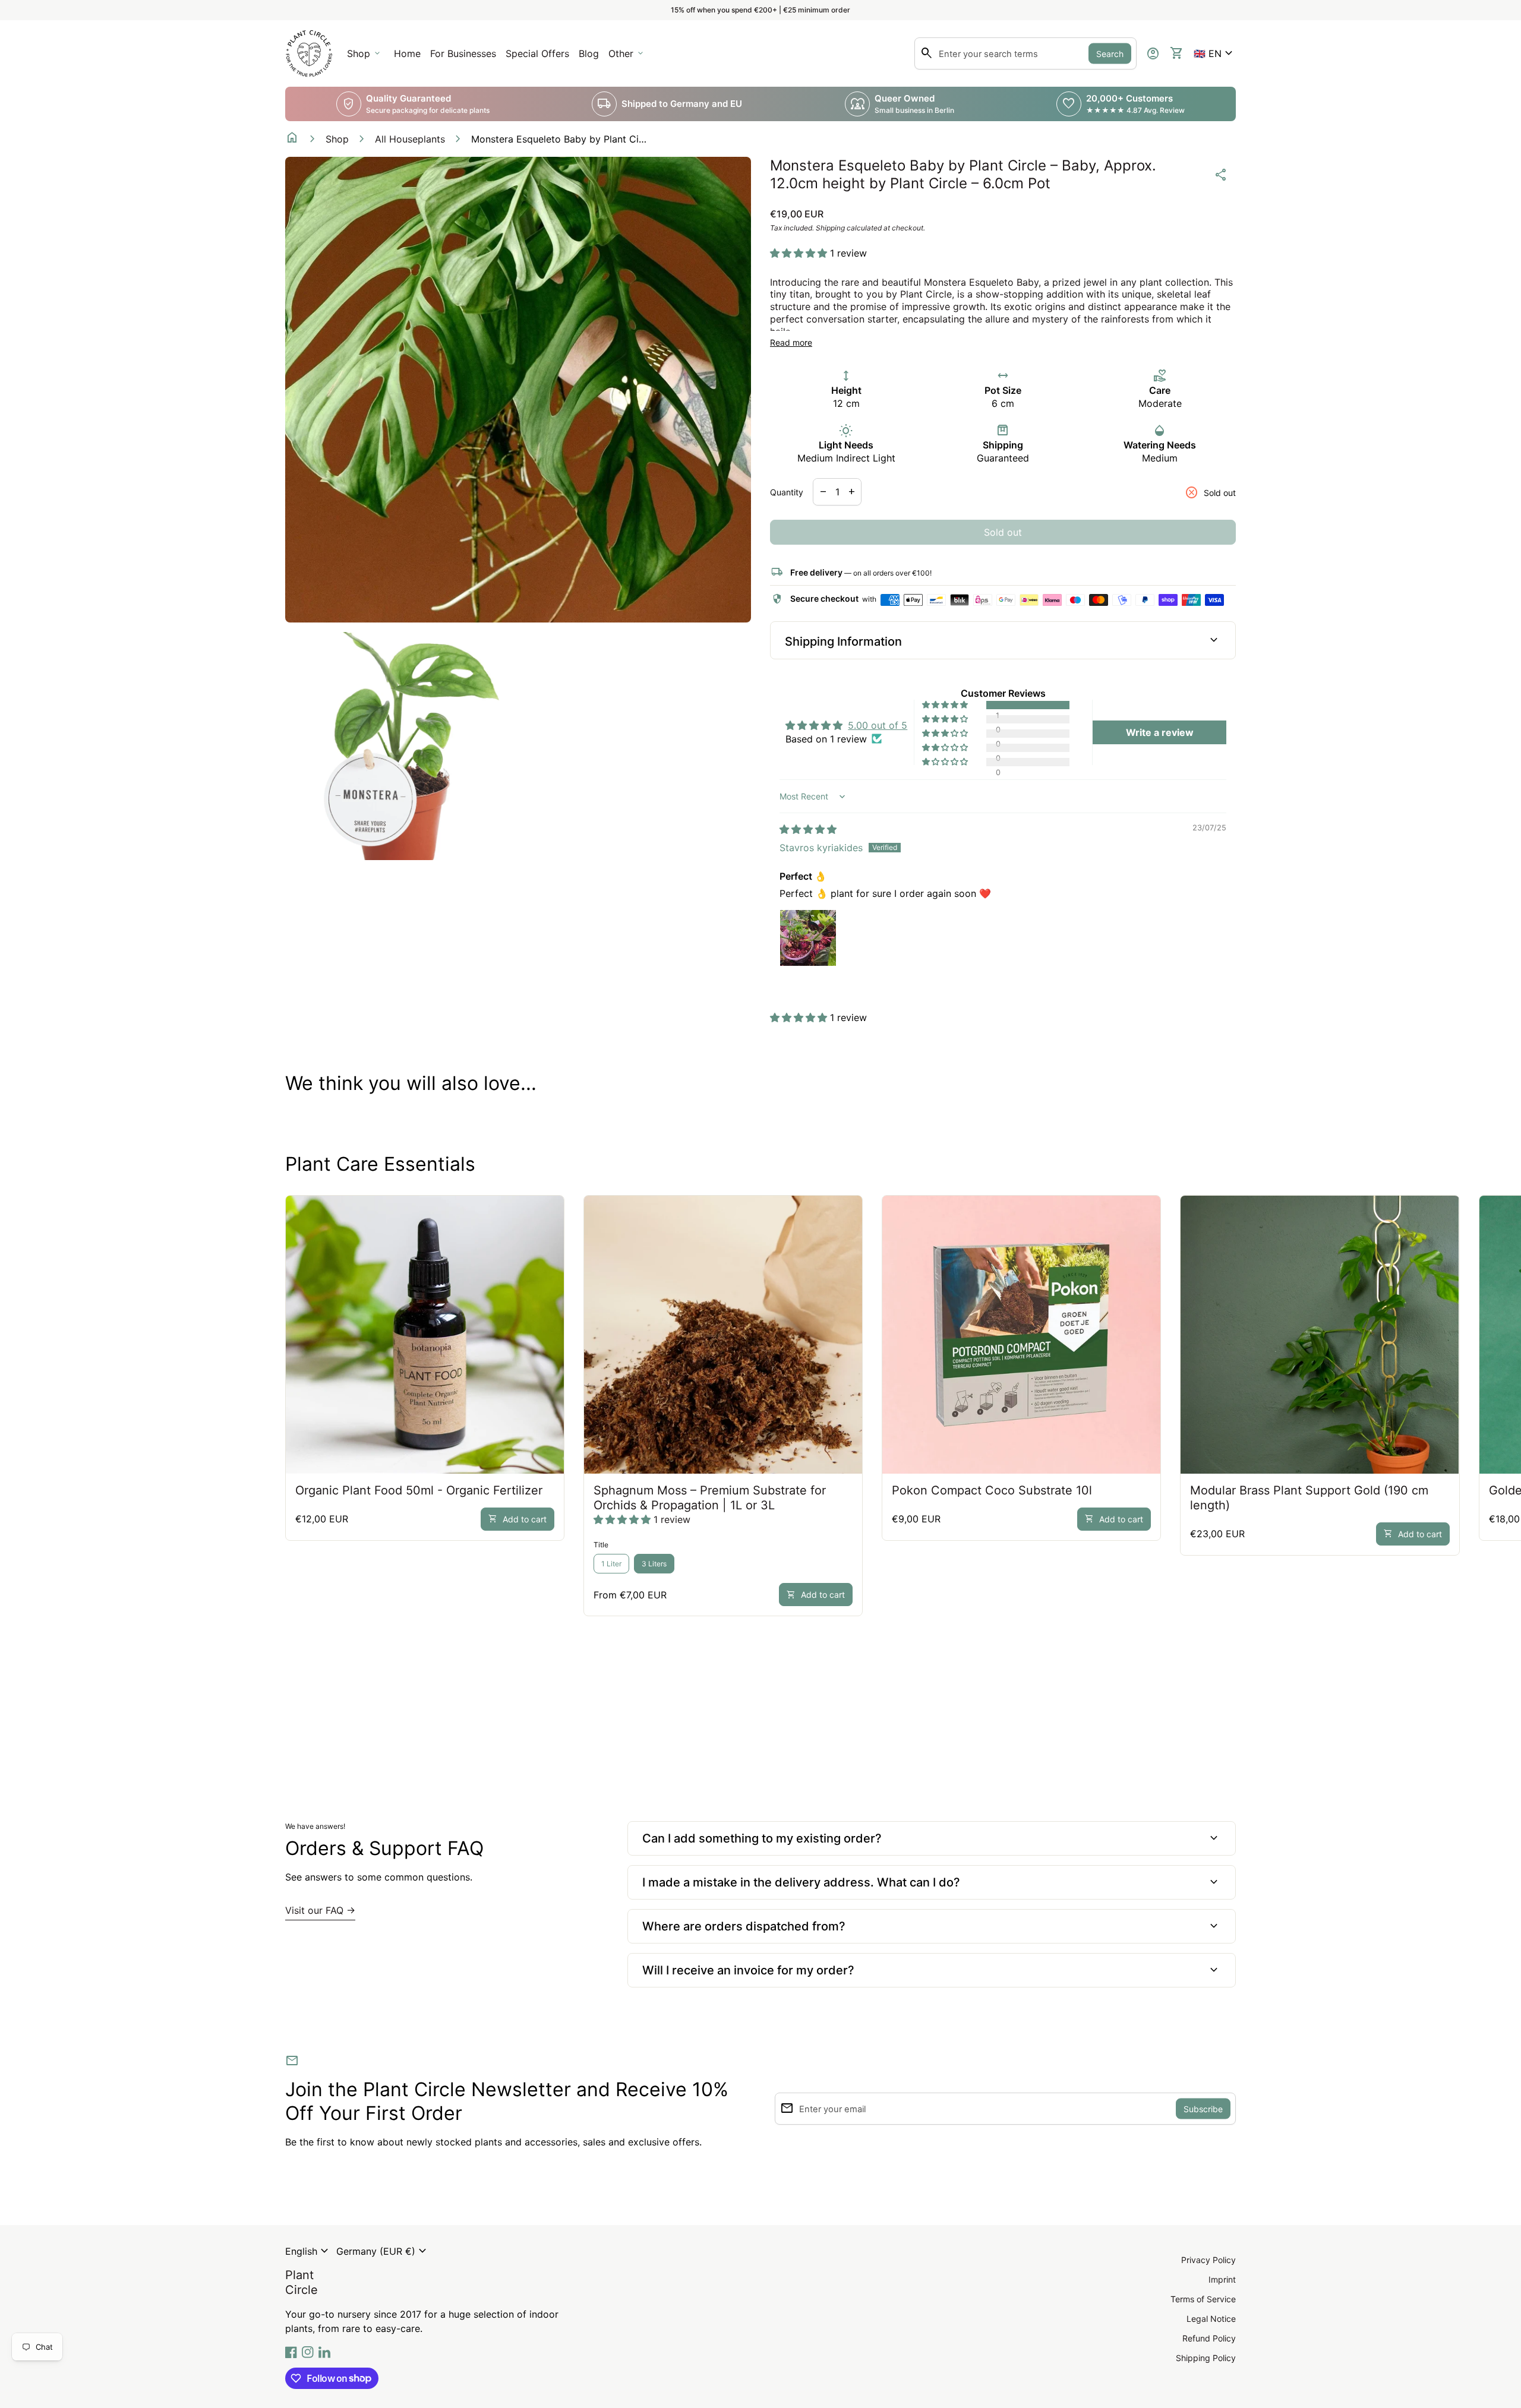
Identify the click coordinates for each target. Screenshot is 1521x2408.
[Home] (309, 52)
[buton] (308, 2251)
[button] (1215, 53)
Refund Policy (1209, 2338)
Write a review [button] (1160, 732)
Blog (589, 53)
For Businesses (465, 57)
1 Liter (611, 1564)
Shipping (830, 228)
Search (1110, 54)
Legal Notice (1211, 2319)
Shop (337, 139)
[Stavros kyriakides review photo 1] (808, 938)
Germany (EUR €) (383, 2251)
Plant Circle (302, 2282)
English (308, 2251)
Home (407, 53)
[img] (808, 829)
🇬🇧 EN (1215, 53)
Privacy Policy (1208, 2260)
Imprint (1222, 2279)
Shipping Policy (1206, 2358)
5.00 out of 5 (878, 725)
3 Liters (654, 1564)
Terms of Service (1203, 2299)
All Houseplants (410, 139)
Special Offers (537, 53)
